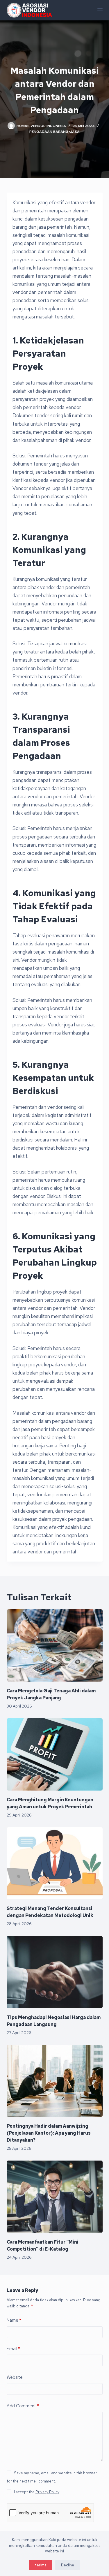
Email (13, 2349)
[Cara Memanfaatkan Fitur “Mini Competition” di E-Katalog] (55, 2197)
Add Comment (23, 2406)
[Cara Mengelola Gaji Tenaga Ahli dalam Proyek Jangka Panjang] (55, 1645)
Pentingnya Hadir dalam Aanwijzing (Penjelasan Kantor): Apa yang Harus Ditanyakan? (49, 2133)
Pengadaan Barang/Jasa (54, 132)
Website (15, 2377)
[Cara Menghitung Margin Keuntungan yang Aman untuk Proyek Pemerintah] (55, 1754)
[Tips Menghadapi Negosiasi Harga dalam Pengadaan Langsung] (55, 1972)
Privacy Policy (47, 2492)
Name (14, 2320)
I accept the (37, 2492)
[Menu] (100, 10)
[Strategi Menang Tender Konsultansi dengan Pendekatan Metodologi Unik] (55, 1863)
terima (41, 2565)
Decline (68, 2565)
